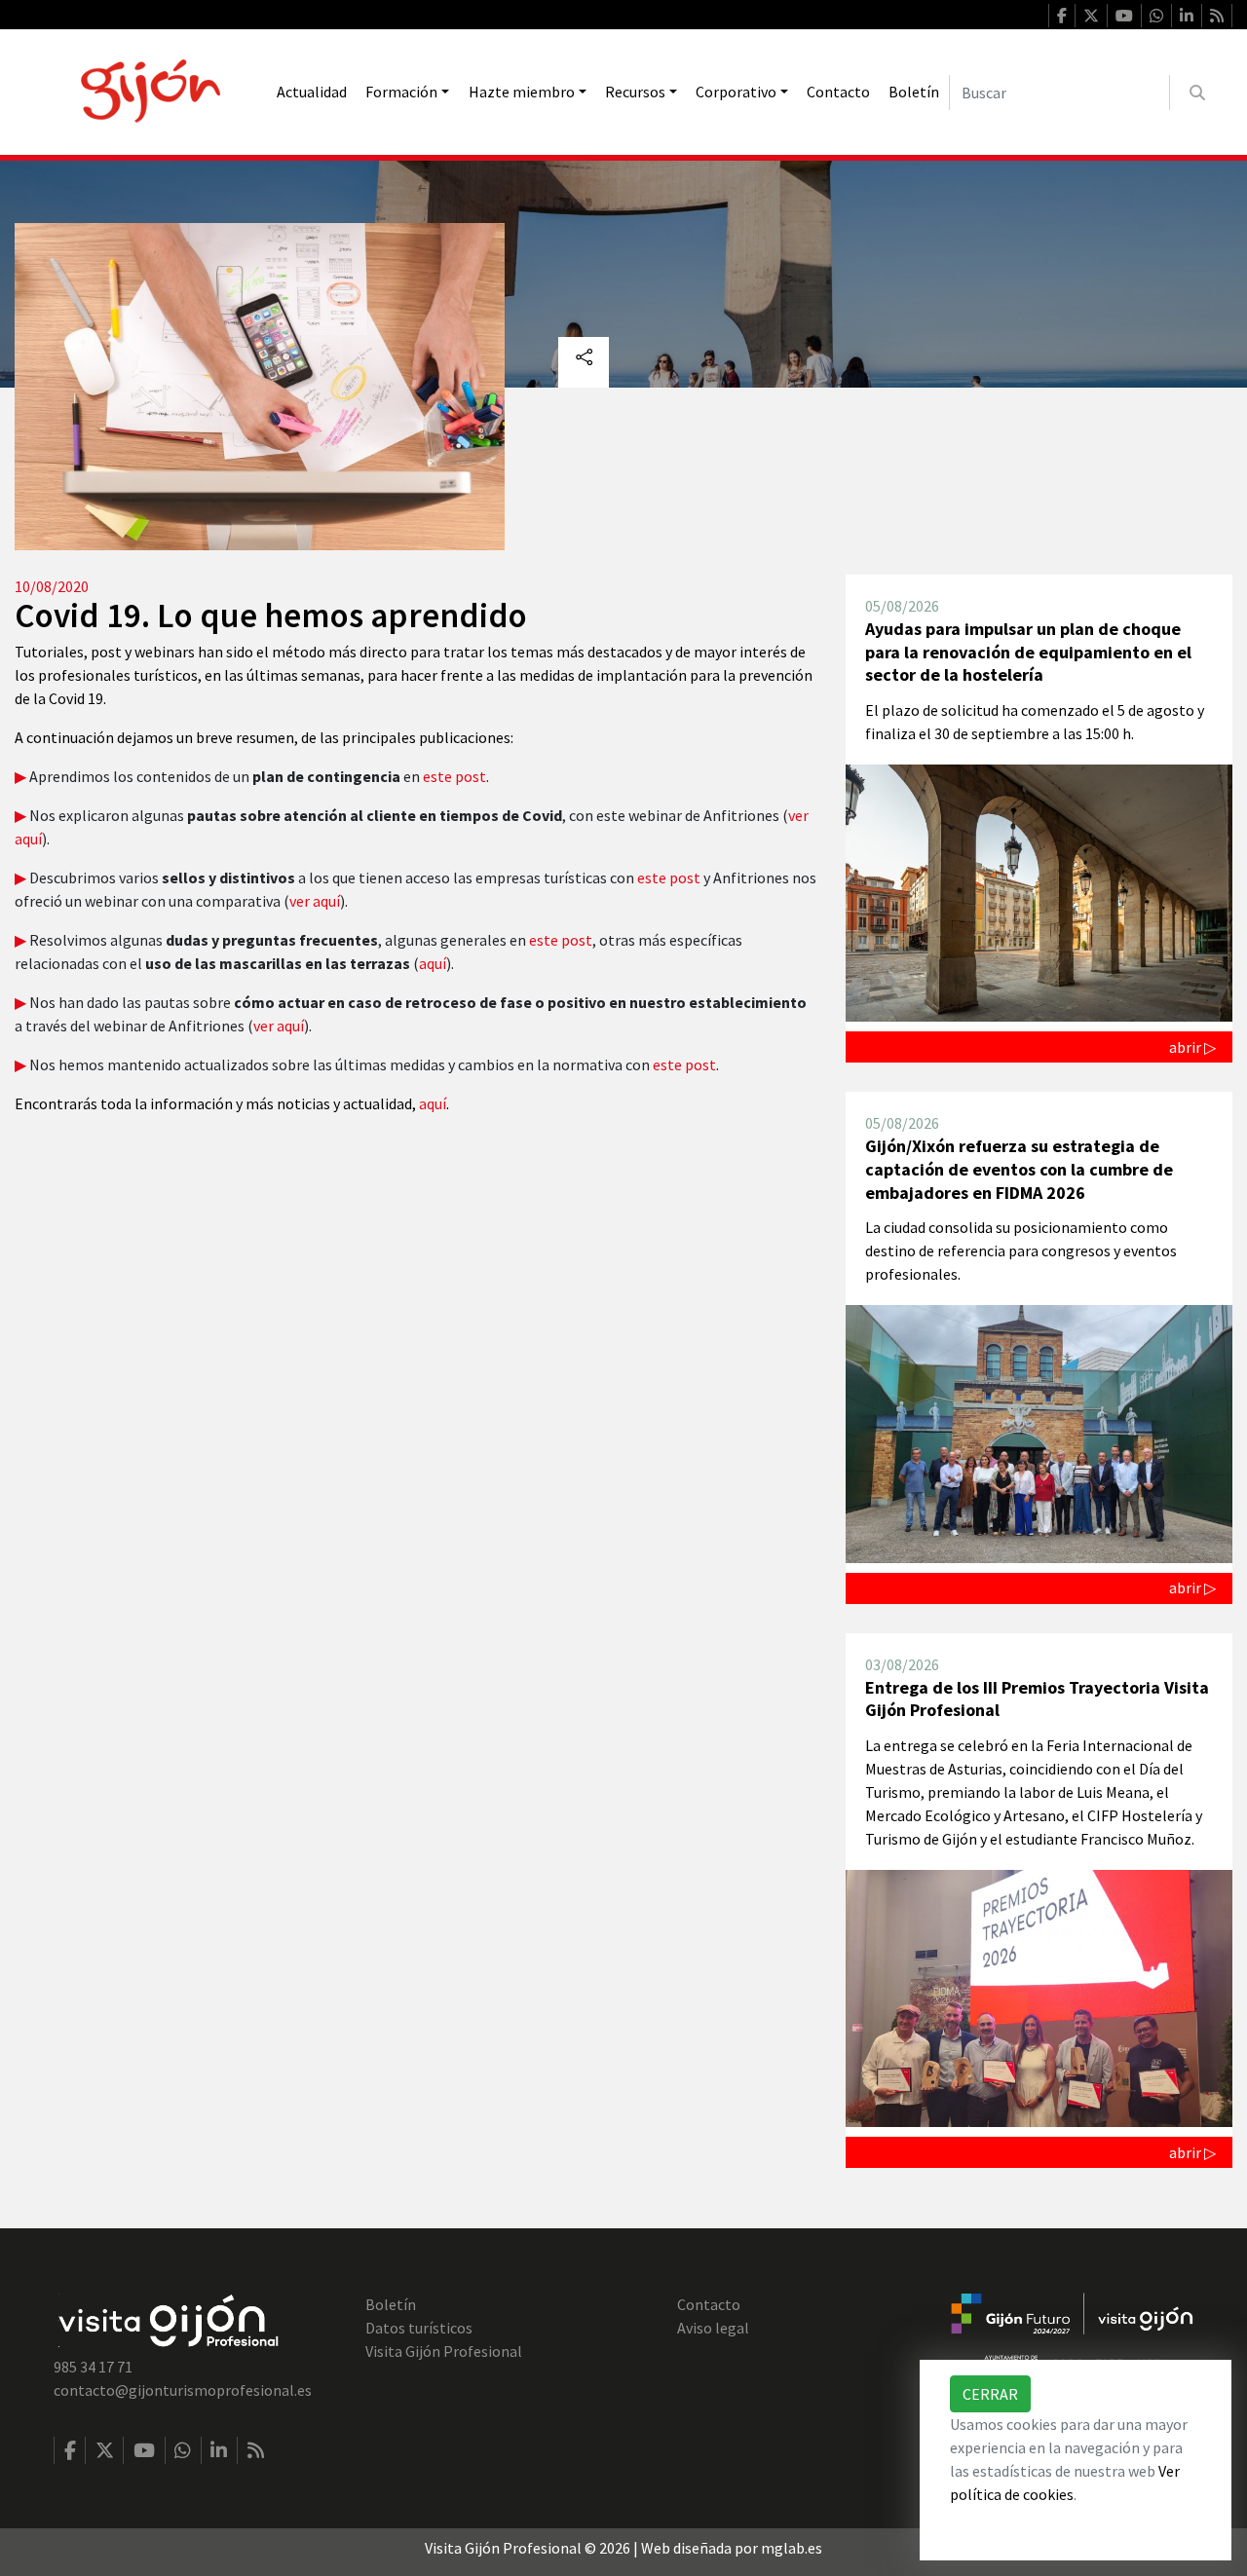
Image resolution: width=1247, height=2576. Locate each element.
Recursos (635, 92)
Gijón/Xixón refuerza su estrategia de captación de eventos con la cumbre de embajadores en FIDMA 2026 (1019, 1169)
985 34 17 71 (93, 2367)
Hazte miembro (522, 92)
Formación (401, 92)
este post (454, 776)
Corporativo (736, 92)
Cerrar (990, 2394)
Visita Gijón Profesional (444, 2351)
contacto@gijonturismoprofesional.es (183, 2390)
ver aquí (315, 901)
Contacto (838, 92)
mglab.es (792, 2548)
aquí (433, 963)
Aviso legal (713, 2328)
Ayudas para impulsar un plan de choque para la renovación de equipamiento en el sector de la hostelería (1028, 652)
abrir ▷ (1192, 1047)
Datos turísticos (419, 2328)
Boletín (914, 92)
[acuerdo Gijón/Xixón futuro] (1072, 2330)
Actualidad (312, 92)
